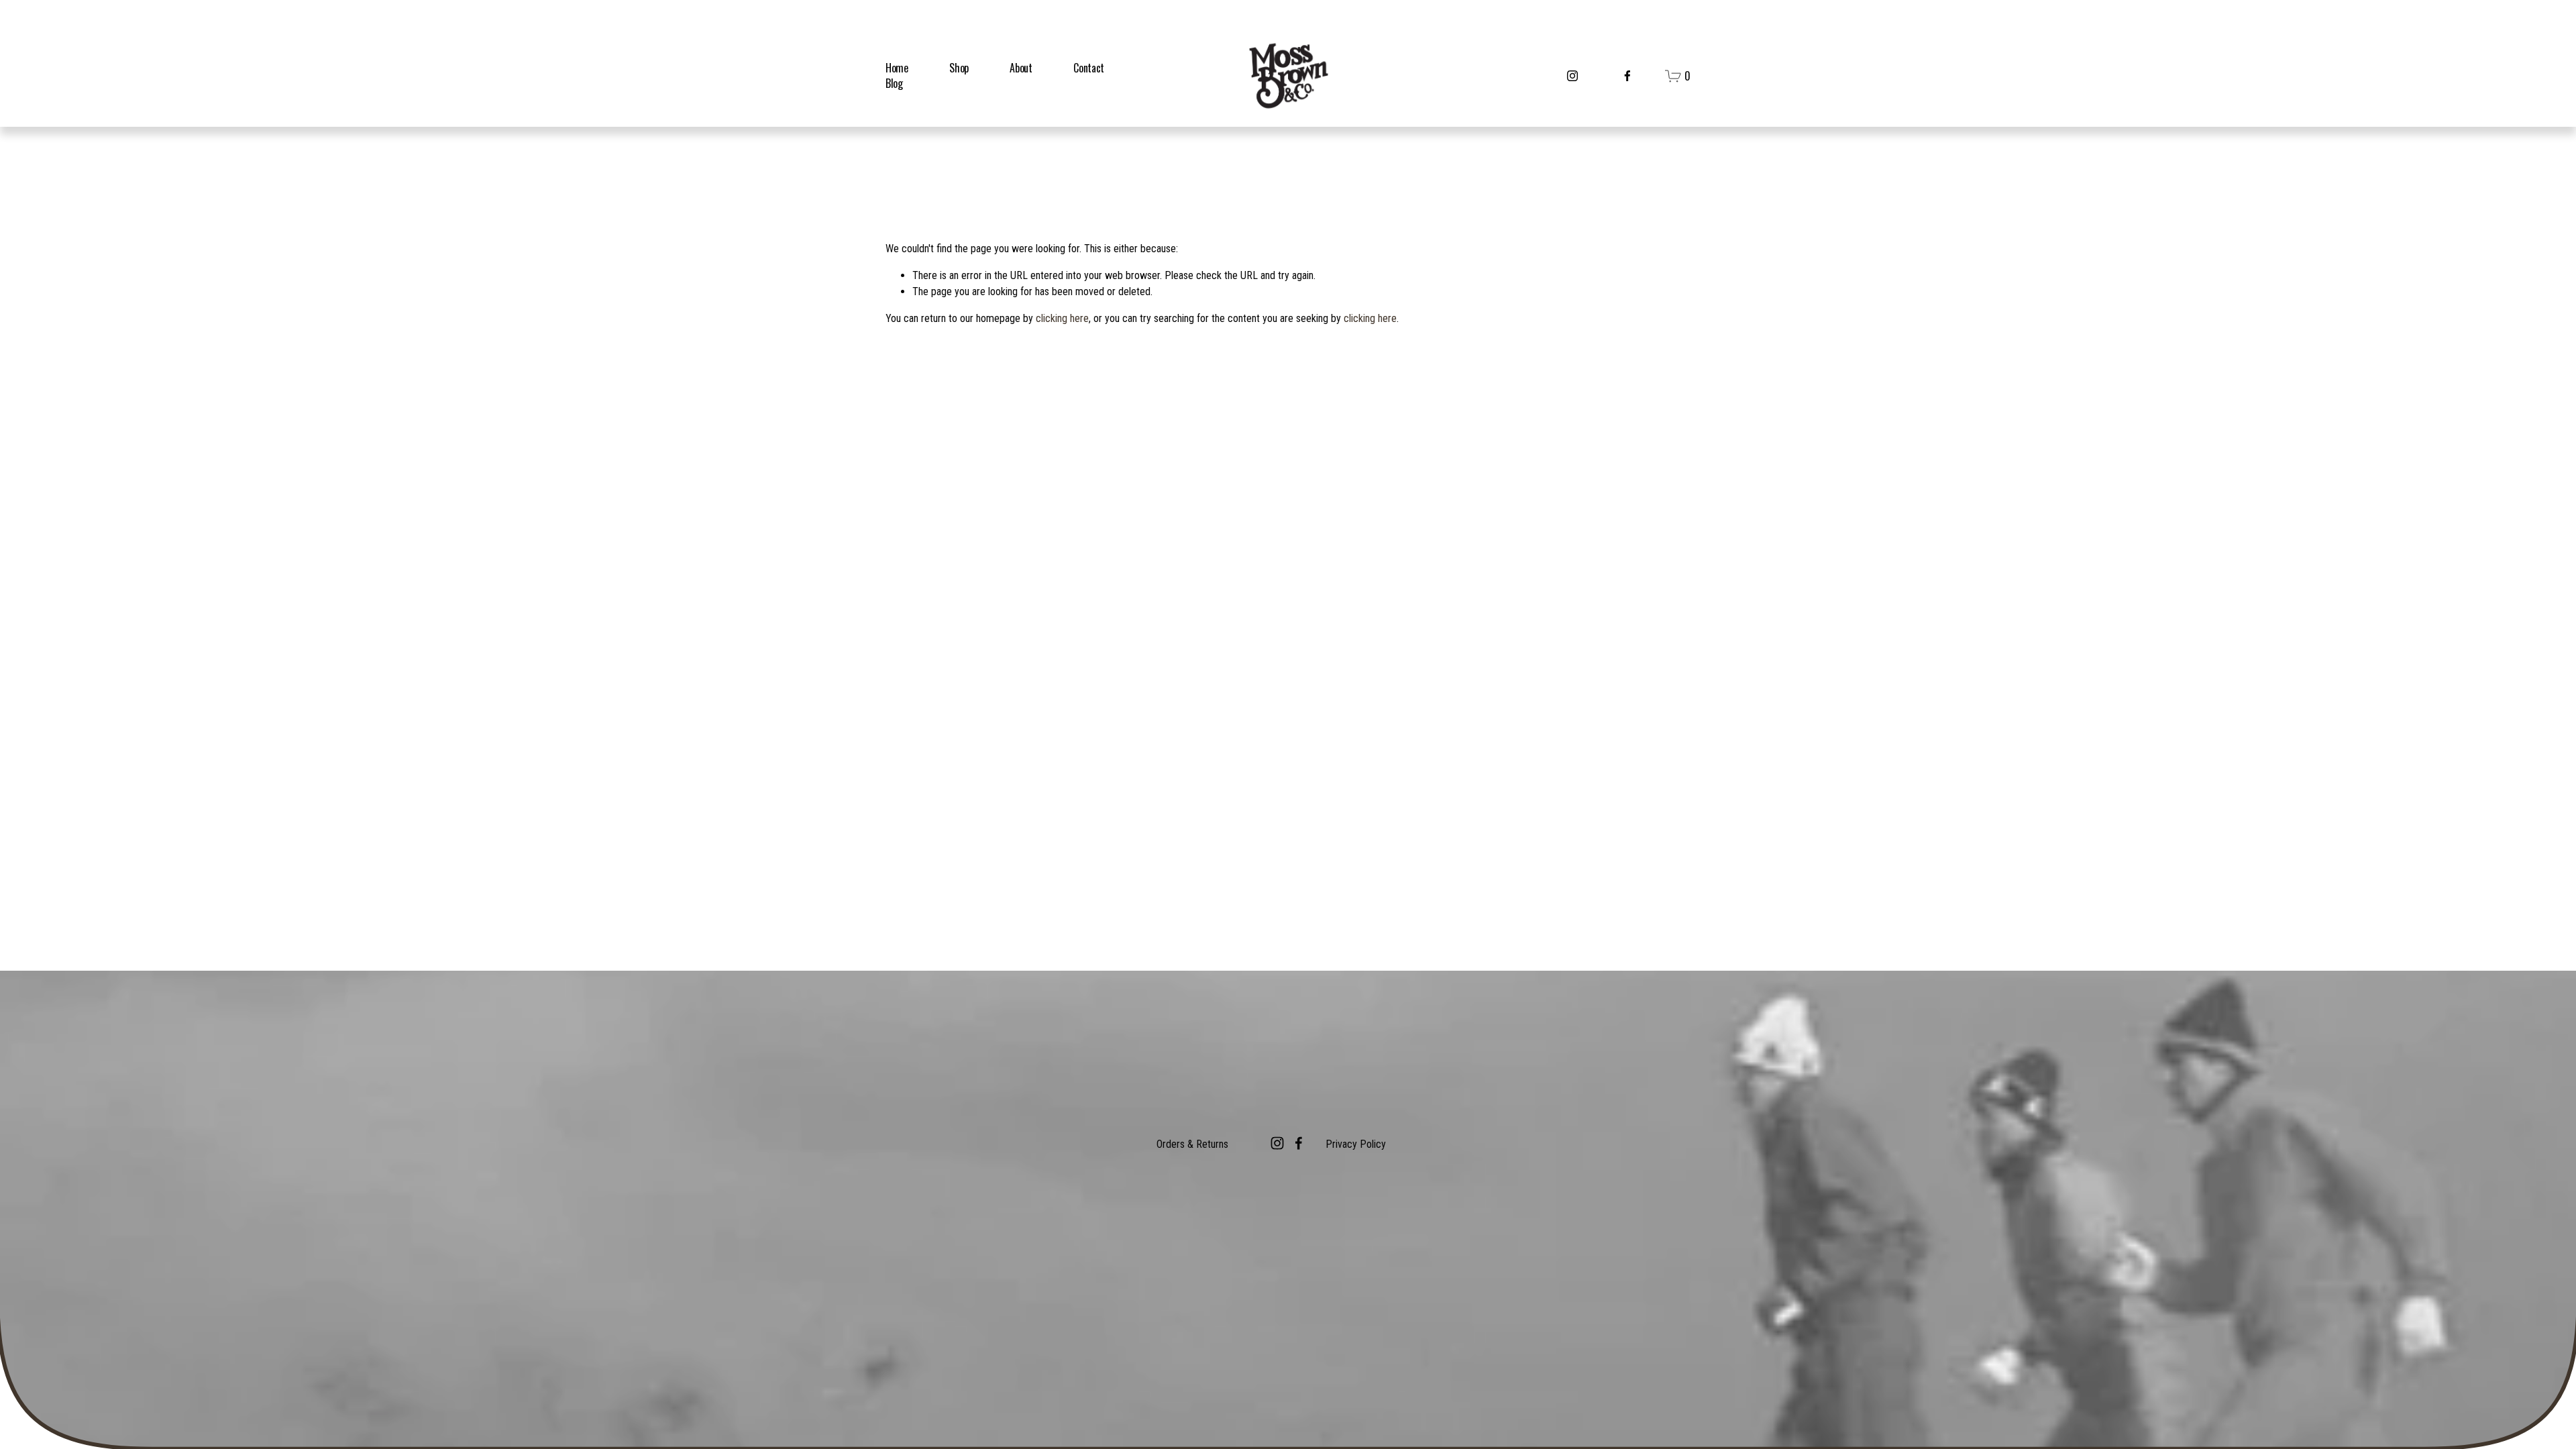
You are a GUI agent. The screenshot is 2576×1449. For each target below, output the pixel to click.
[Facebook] (1627, 76)
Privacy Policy (1356, 1144)
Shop (959, 68)
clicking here (1062, 318)
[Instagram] (1572, 76)
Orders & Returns (1192, 1144)
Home (897, 68)
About (1021, 68)
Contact (1089, 68)
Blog (894, 83)
